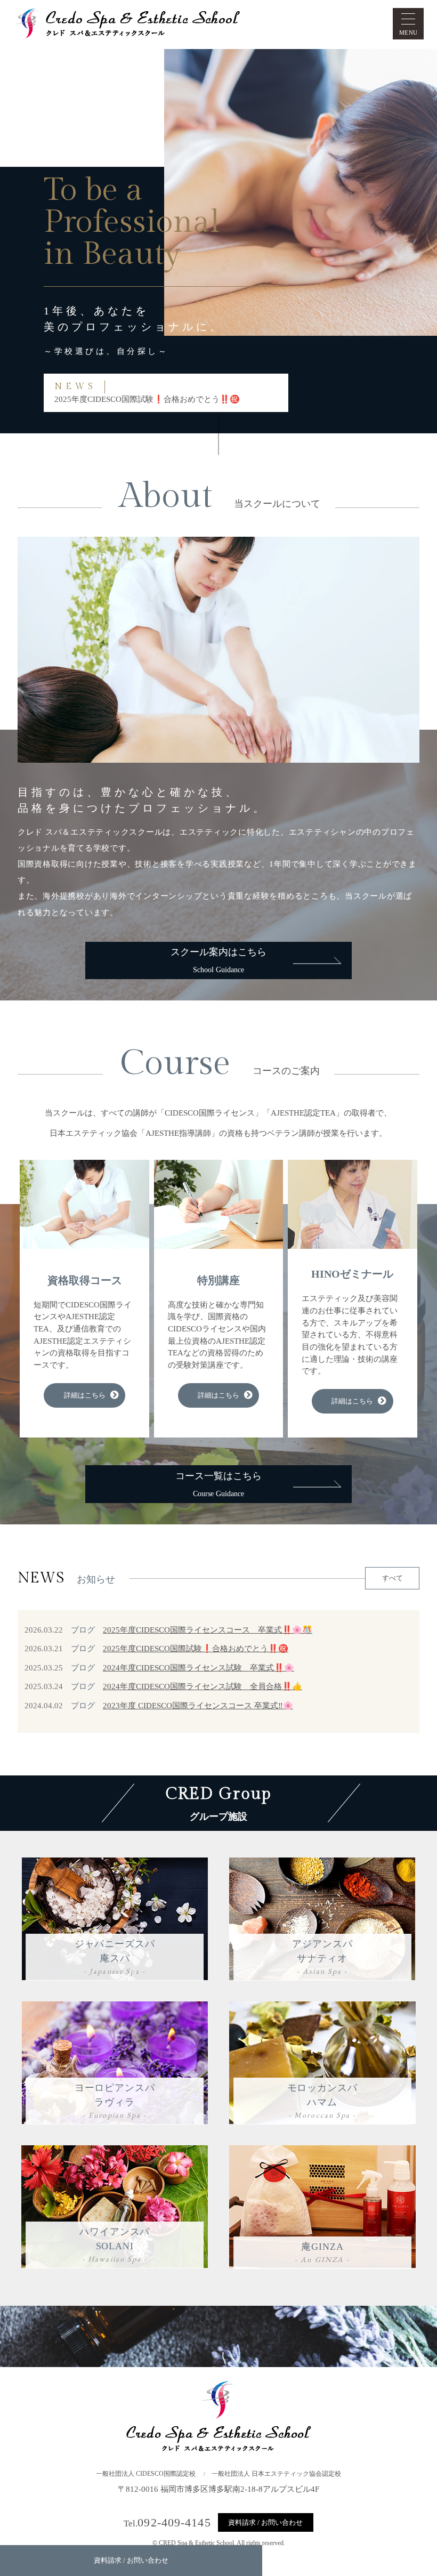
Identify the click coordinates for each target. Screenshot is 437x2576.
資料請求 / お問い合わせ (265, 2522)
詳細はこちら (85, 1395)
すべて (393, 1578)
